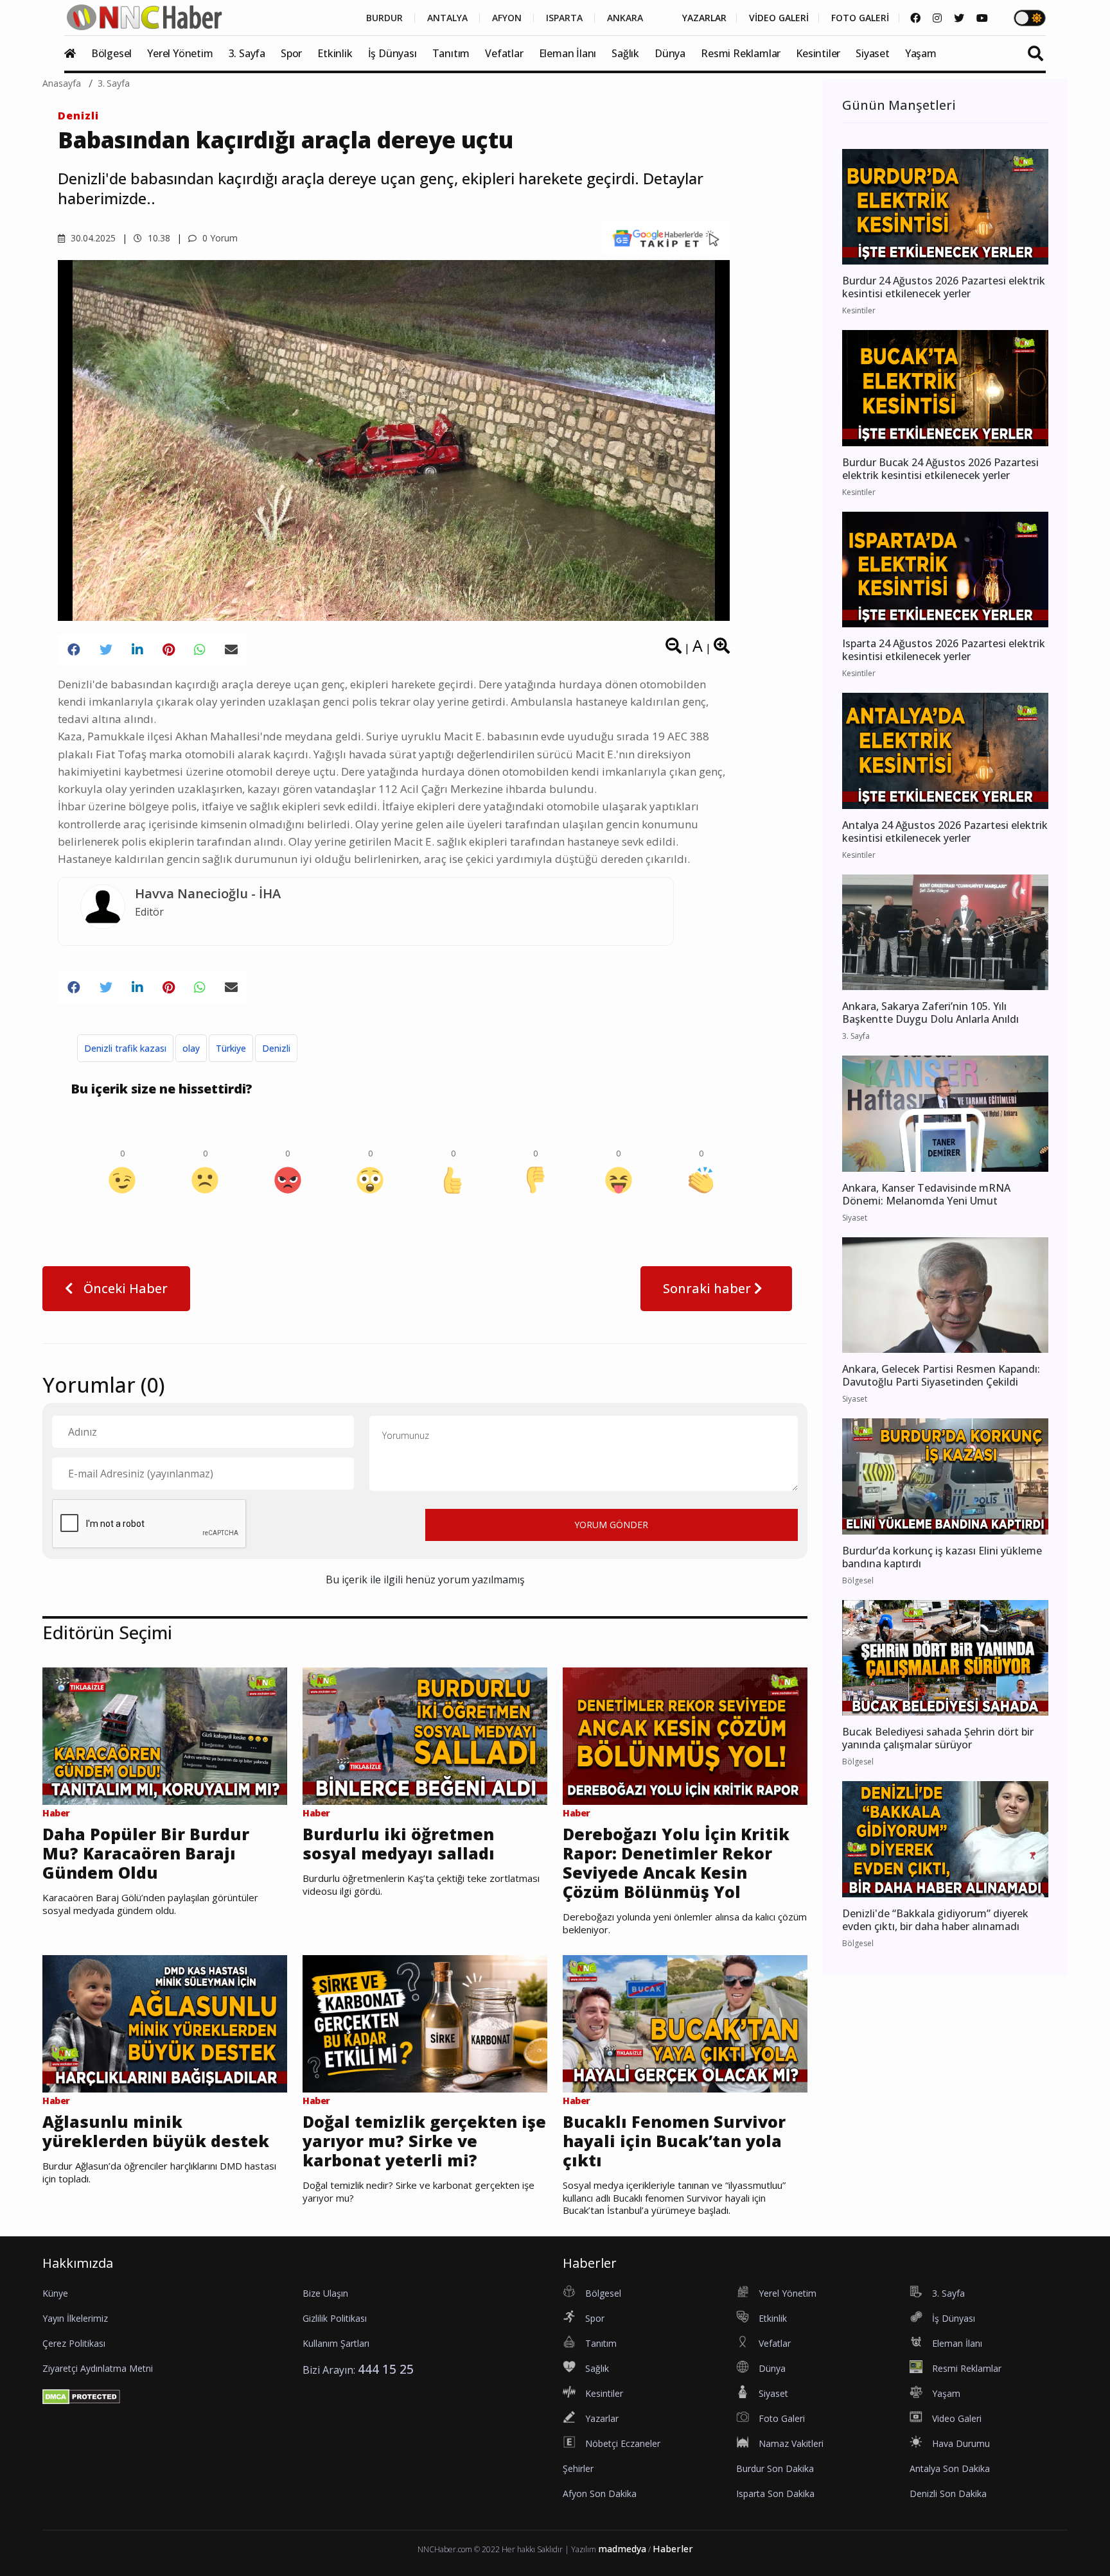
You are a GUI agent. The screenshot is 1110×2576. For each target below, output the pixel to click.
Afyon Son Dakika (600, 2493)
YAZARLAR (704, 18)
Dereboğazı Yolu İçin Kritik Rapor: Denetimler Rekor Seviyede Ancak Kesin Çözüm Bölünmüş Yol (676, 1863)
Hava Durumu (961, 2443)
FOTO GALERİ (860, 18)
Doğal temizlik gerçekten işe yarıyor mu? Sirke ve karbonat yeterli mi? (424, 2141)
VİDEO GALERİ (779, 18)
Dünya (670, 53)
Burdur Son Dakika (775, 2468)
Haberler (673, 2549)
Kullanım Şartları (336, 2343)
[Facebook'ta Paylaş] (74, 650)
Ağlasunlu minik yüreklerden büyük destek (156, 2131)
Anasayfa (62, 83)
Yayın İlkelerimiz (75, 2318)
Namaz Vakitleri (791, 2443)
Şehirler (578, 2468)
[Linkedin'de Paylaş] (137, 650)
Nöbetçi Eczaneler (623, 2443)
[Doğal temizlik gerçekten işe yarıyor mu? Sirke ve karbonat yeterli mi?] (425, 2023)
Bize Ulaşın (325, 2293)
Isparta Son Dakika (775, 2493)
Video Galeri (957, 2418)
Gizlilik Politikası (335, 2318)
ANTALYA (447, 18)
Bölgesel (111, 53)
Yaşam (921, 53)
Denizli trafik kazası (125, 1048)
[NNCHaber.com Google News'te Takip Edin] (666, 238)
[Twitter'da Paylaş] (106, 650)
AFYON (507, 18)
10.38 (158, 238)
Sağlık (625, 53)
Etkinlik (335, 53)
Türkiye (231, 1048)
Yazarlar (602, 2418)
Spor (291, 53)
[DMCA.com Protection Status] (81, 2396)
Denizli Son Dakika (948, 2493)
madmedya (622, 2549)
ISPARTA (564, 18)
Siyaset (873, 53)
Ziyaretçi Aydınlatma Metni (98, 2368)
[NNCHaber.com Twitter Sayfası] (959, 18)
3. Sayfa (247, 53)
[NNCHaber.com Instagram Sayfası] (937, 18)
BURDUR (384, 18)
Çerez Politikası (74, 2343)
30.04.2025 (92, 238)
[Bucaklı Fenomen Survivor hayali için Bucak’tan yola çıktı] (685, 2023)
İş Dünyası (392, 53)
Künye (55, 2293)
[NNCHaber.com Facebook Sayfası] (915, 18)
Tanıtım (451, 53)
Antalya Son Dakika (950, 2468)
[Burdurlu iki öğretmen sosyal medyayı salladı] (425, 1735)
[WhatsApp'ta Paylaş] (200, 650)
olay (191, 1048)
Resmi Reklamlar (741, 53)
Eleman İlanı (568, 53)
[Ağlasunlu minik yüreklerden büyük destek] (165, 2023)
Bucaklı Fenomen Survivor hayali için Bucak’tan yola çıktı (674, 2141)
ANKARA (625, 18)
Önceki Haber (124, 1288)
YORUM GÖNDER (611, 1525)
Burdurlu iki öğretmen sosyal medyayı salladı (399, 1843)
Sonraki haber (709, 1288)
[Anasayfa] (76, 53)
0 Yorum (219, 238)
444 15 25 (386, 2369)
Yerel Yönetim (180, 53)
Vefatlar (504, 53)
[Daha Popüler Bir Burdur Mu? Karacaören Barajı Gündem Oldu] (165, 1735)
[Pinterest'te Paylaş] (169, 650)
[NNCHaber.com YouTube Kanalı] (982, 18)
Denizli (78, 116)
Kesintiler (818, 53)
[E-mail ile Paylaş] (231, 650)
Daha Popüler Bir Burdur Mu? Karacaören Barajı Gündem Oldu (146, 1853)
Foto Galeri (782, 2418)
